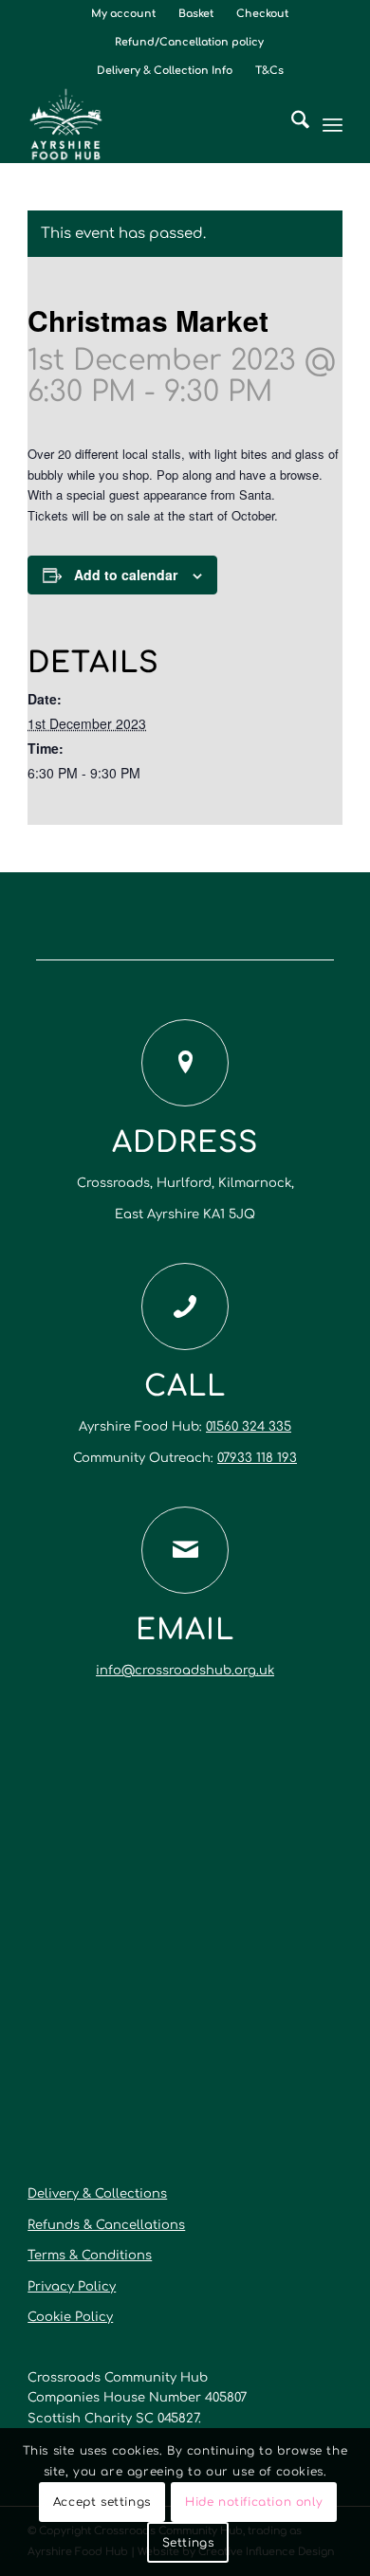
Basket (196, 14)
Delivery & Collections (97, 2194)
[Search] (291, 124)
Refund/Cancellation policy (189, 42)
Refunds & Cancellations (106, 2225)
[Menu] (333, 124)
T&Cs (269, 71)
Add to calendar (126, 575)
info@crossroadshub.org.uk (185, 1671)
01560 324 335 (249, 1427)
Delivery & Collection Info (165, 71)
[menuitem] (124, 14)
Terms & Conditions (90, 2256)
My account (123, 14)
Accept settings (102, 2502)
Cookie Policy (70, 2317)
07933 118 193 (257, 1458)
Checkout (262, 14)
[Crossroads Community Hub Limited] (153, 124)
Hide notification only (254, 2502)
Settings (188, 2543)
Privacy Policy (72, 2287)
